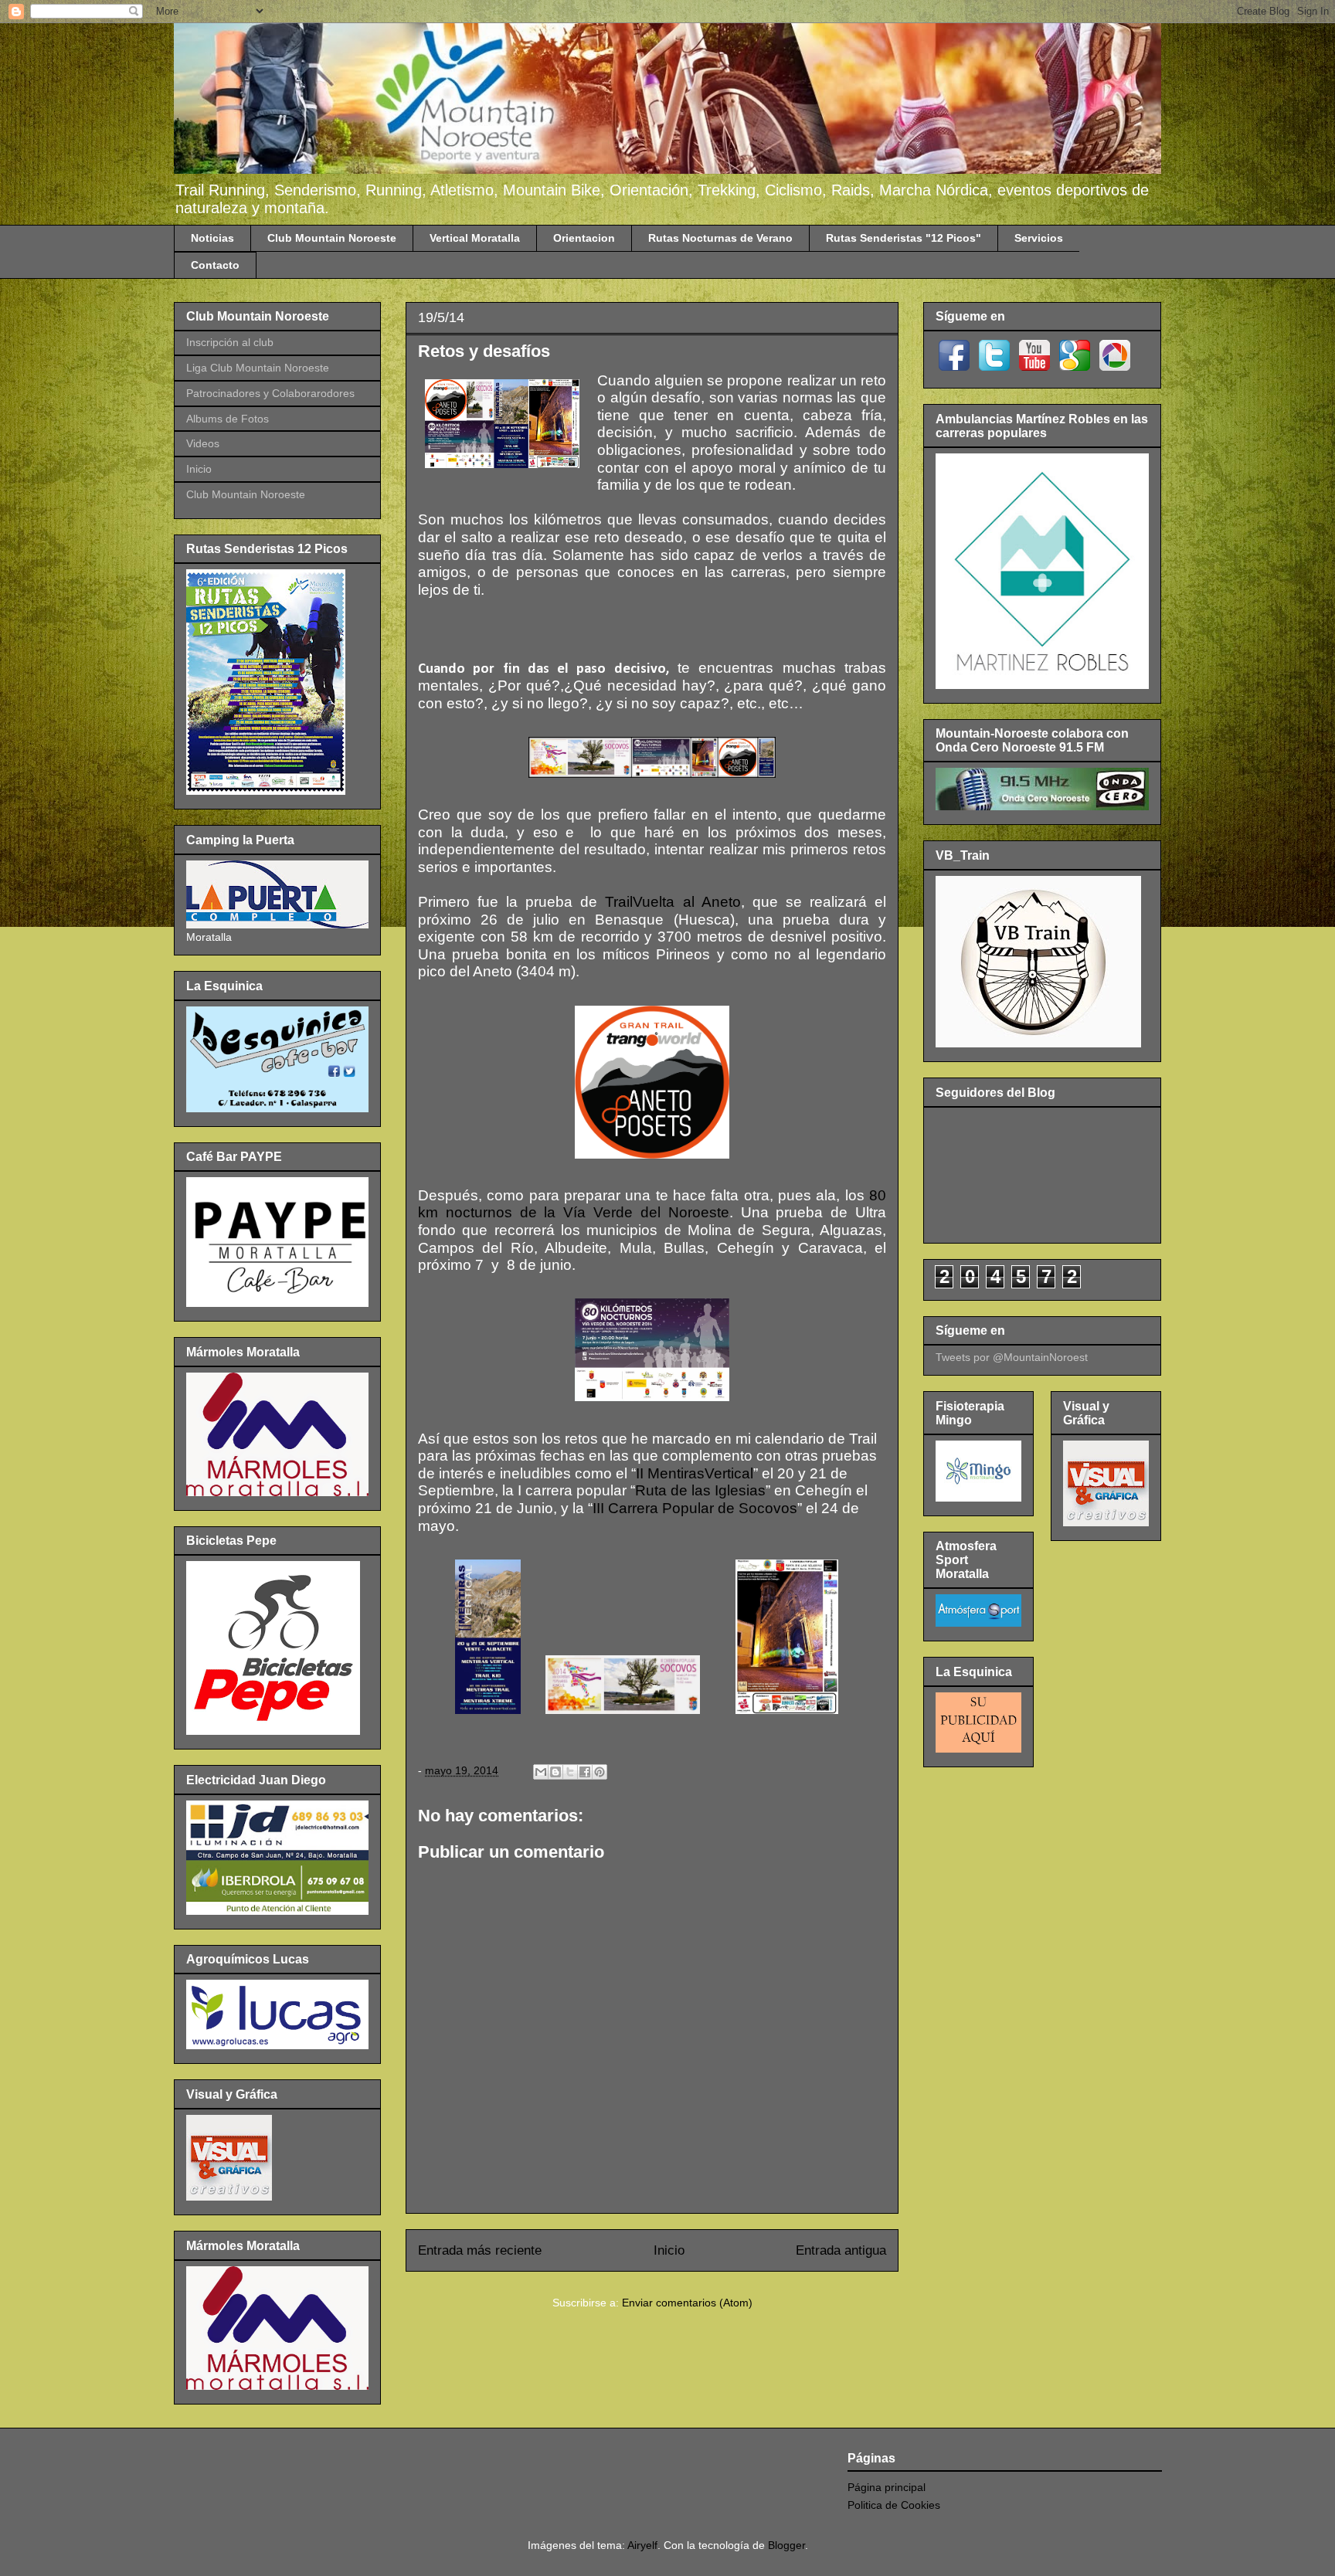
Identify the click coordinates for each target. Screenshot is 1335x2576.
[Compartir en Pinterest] (600, 1772)
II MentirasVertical (695, 1473)
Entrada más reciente (480, 2250)
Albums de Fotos (228, 419)
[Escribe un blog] (555, 1772)
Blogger (786, 2545)
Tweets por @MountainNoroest (1012, 1357)
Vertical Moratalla (475, 238)
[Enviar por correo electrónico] (541, 1772)
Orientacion (584, 238)
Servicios (1039, 238)
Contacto (215, 265)
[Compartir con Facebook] (585, 1772)
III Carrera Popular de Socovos (695, 1508)
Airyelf (642, 2545)
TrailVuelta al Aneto (673, 902)
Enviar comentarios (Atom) (687, 2303)
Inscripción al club (230, 342)
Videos (203, 443)
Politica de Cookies (894, 2505)
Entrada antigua (841, 2250)
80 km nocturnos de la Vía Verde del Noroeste (652, 1204)
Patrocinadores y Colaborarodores (270, 393)
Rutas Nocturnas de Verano (720, 238)
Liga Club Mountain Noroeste (258, 368)
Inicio (669, 2250)
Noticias (212, 238)
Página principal (887, 2487)
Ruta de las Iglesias (700, 1490)
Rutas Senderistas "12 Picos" (904, 238)
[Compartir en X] (570, 1772)
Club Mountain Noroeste (332, 238)
